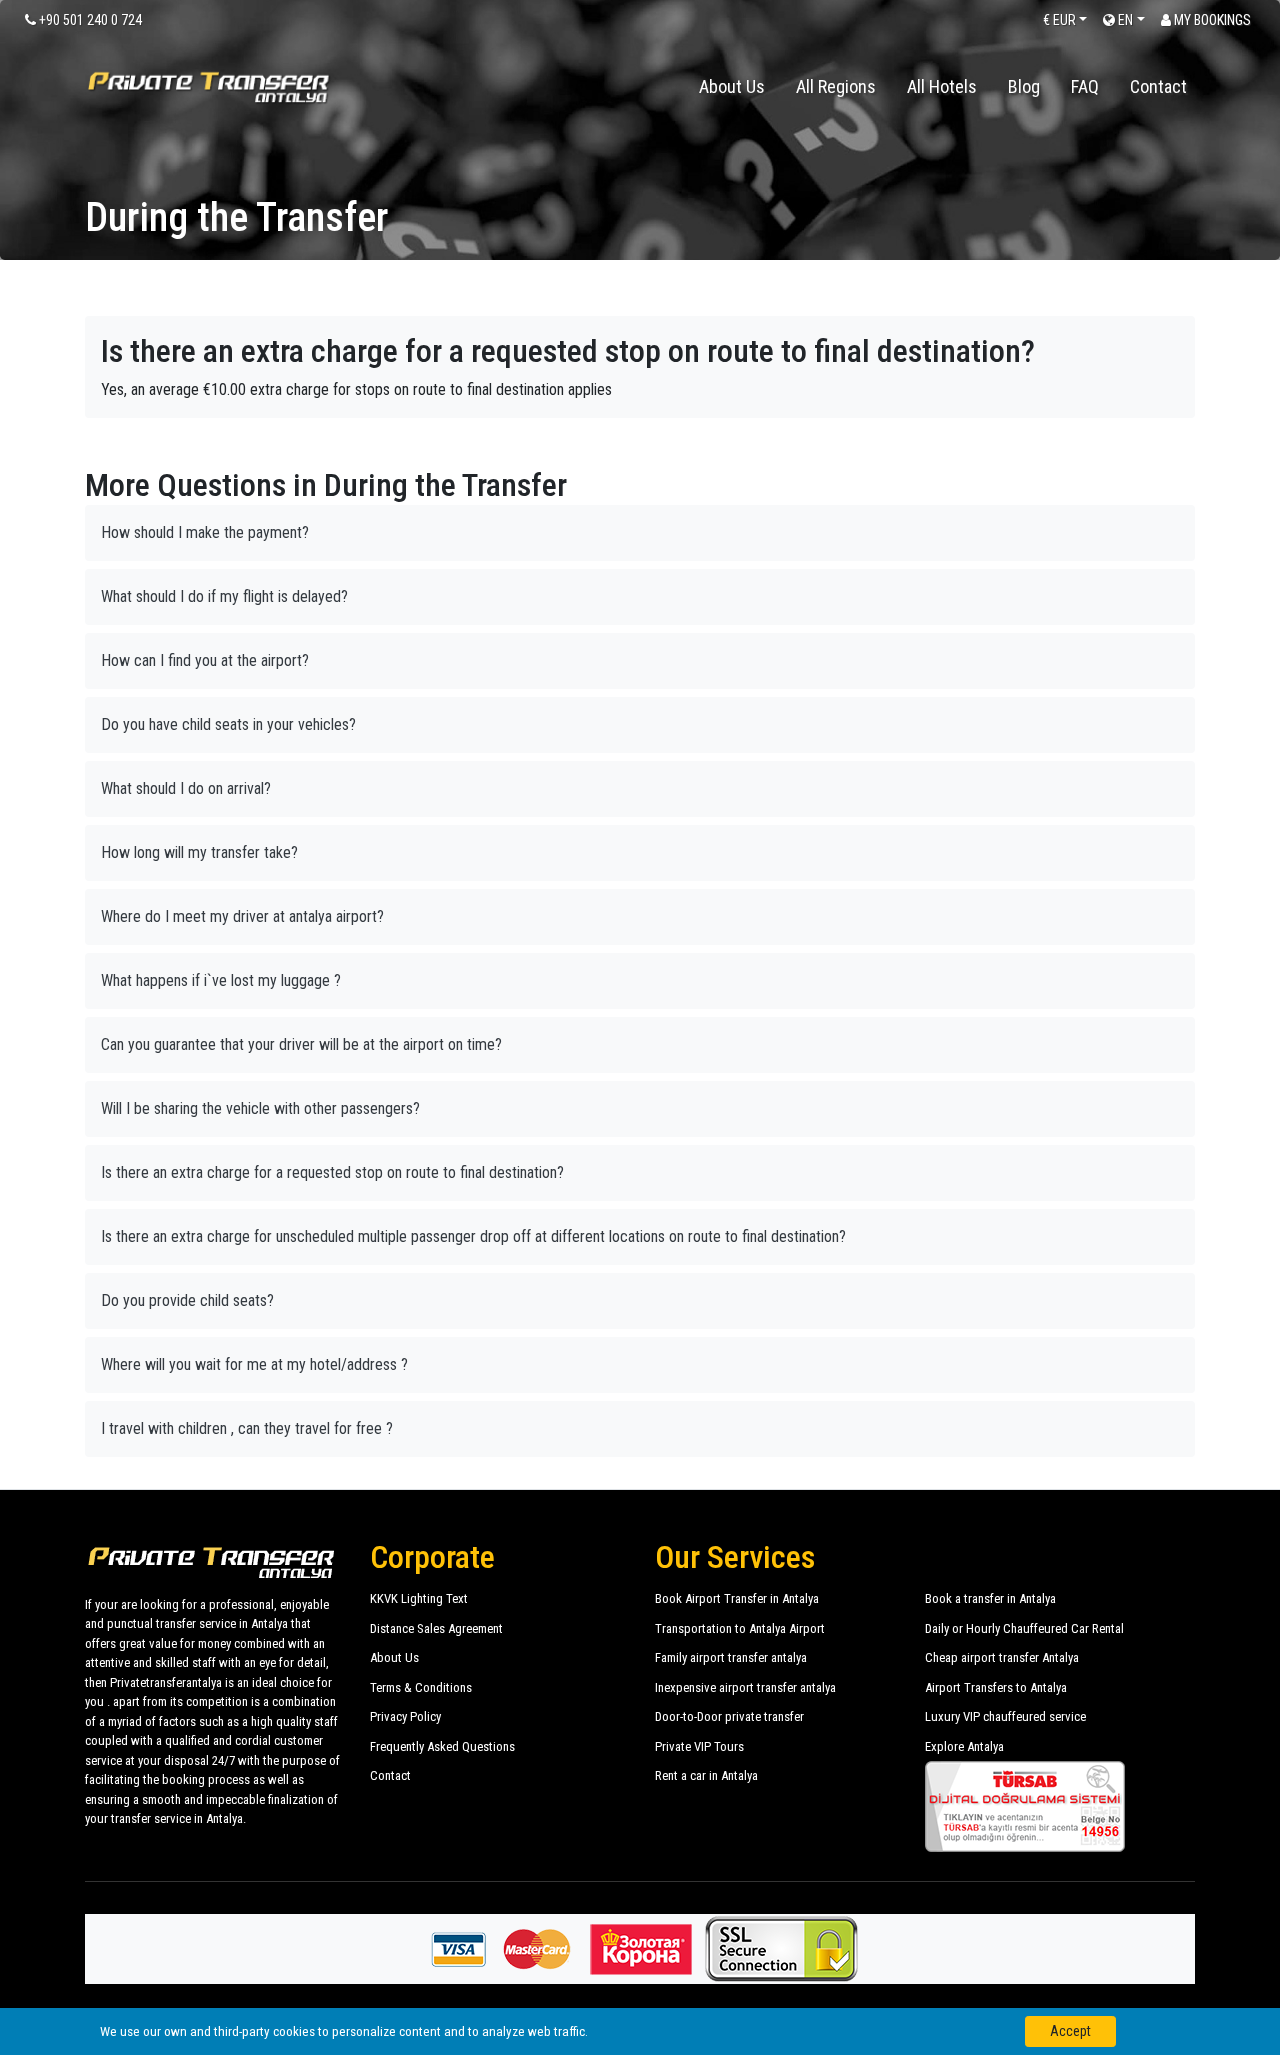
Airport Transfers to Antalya (996, 1687)
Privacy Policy (405, 1716)
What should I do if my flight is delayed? (224, 596)
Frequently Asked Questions (442, 1746)
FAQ (1085, 86)
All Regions (836, 86)
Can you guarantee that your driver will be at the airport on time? (301, 1044)
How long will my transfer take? (199, 852)
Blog (1024, 86)
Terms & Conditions (421, 1687)
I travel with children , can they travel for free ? (247, 1428)
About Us (732, 86)
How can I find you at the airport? (205, 660)
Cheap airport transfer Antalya (1002, 1657)
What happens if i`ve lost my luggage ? (221, 980)
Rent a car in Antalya (706, 1775)
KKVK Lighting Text (419, 1598)
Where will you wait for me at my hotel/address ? (254, 1364)
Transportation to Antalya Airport (740, 1628)
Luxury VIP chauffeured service (1005, 1716)
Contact (1158, 86)
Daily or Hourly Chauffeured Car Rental (1024, 1628)
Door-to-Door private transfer (729, 1716)
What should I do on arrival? (186, 788)
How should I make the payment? (205, 532)
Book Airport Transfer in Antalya (737, 1598)
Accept (1070, 2031)
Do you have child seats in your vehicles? (228, 724)
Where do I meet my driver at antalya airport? (242, 916)
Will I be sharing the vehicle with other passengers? (260, 1108)
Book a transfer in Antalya (990, 1598)
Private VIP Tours (699, 1746)
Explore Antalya (964, 1746)
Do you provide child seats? (187, 1300)
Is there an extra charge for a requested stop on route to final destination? (332, 1172)
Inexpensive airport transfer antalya (745, 1687)
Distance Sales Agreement (436, 1628)
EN (1124, 20)
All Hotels (942, 86)
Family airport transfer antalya (731, 1657)
